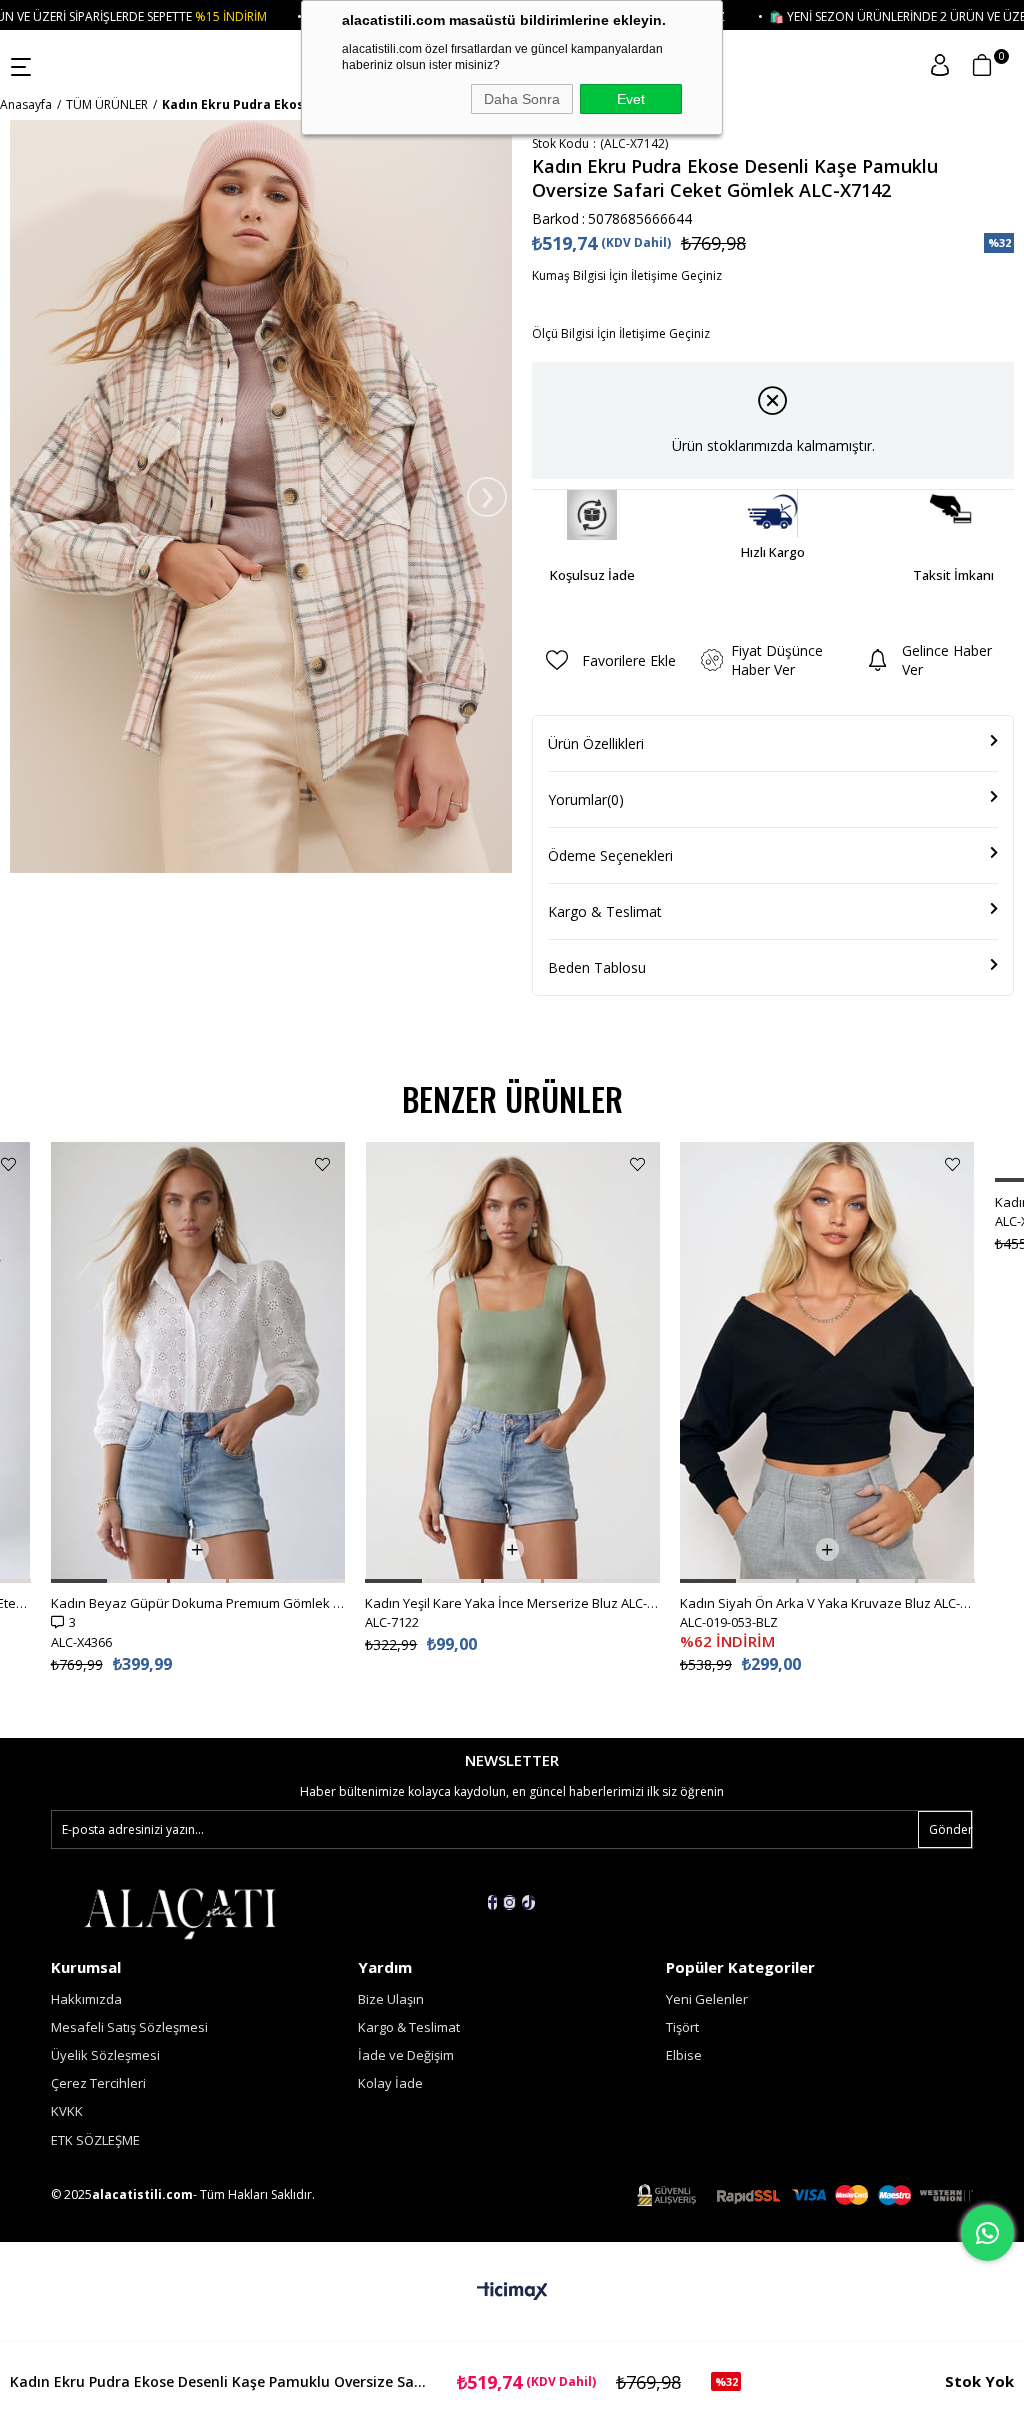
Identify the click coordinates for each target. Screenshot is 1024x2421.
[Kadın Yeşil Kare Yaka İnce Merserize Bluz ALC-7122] (512, 1362)
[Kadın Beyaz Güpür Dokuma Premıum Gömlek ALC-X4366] (198, 1362)
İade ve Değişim (406, 2055)
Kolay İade (390, 2083)
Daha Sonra (522, 99)
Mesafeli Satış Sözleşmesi (129, 2027)
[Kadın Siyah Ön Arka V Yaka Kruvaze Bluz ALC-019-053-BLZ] (827, 1362)
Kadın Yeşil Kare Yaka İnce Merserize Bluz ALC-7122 (512, 1603)
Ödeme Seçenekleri (610, 855)
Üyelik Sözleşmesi (105, 2055)
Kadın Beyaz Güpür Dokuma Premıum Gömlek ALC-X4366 (198, 1603)
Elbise (684, 2055)
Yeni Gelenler (707, 1999)
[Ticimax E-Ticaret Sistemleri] (512, 2292)
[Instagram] (509, 1902)
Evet (631, 99)
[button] (79, 1581)
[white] (179, 1911)
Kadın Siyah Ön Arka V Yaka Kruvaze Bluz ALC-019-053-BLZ (827, 1603)
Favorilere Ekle (8, 1164)
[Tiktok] (528, 1902)
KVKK (67, 2111)
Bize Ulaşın (391, 1999)
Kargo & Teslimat (605, 911)
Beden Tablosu (597, 967)
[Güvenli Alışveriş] (805, 2195)
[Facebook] (492, 1902)
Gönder (950, 1829)
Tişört (682, 2027)
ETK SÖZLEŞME (95, 2140)
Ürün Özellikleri (596, 743)
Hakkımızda (86, 1999)
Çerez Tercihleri (98, 2083)
